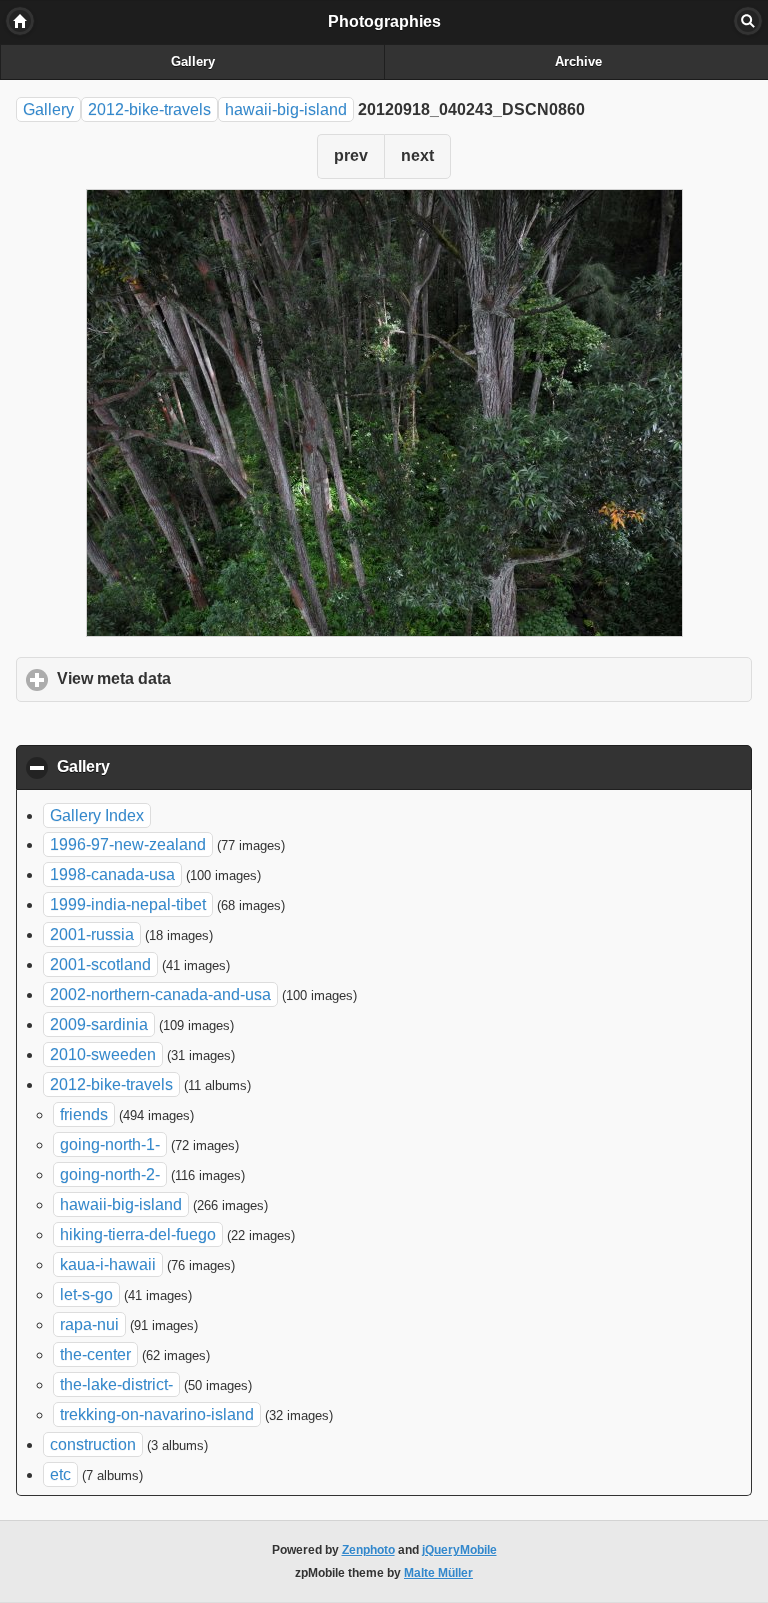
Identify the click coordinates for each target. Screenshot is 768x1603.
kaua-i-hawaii (108, 1264)
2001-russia (92, 934)
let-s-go (86, 1294)
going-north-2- (110, 1174)
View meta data (207, 678)
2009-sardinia (99, 1024)
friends (84, 1114)
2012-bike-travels (149, 109)
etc (60, 1474)
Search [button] (748, 21)
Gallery (193, 62)
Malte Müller (438, 1573)
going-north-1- (110, 1144)
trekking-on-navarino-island (157, 1414)
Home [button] (20, 21)
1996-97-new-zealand (128, 844)
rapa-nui (89, 1324)
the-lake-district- (116, 1384)
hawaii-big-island (286, 109)
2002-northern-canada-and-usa (160, 994)
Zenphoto (368, 1550)
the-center (95, 1354)
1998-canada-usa (112, 874)
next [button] (417, 155)
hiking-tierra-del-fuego (138, 1234)
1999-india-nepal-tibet (128, 904)
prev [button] (351, 155)
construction (93, 1444)
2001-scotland (100, 964)
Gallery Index (97, 815)
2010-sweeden (103, 1054)
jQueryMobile (459, 1550)
